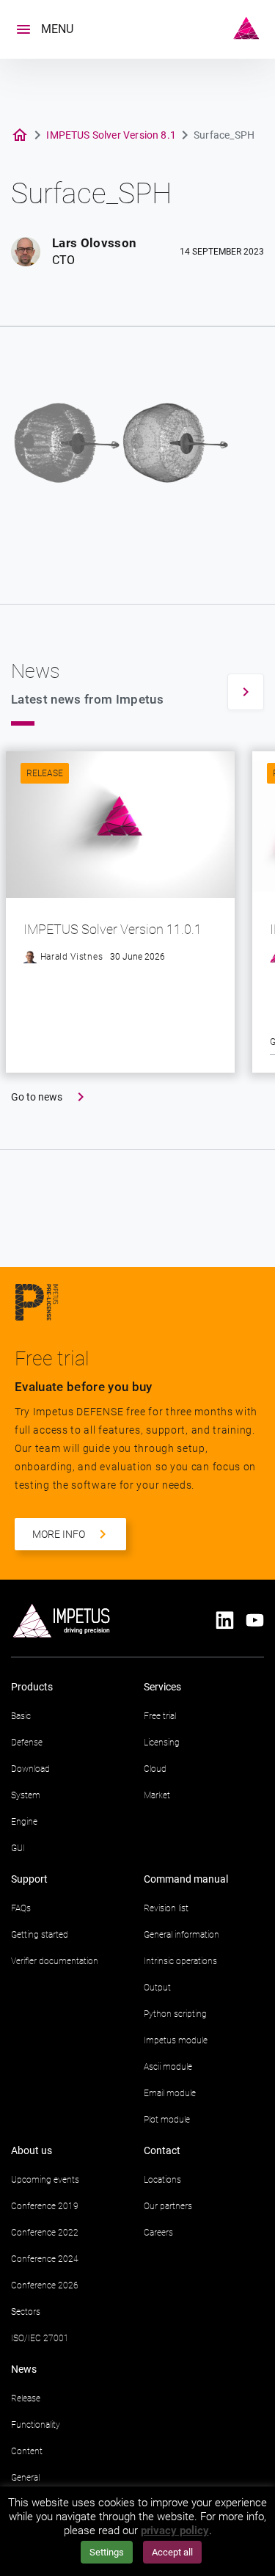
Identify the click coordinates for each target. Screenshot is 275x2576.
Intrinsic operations (180, 1961)
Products (32, 1687)
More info (59, 1534)
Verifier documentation (55, 1961)
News (24, 2369)
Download (30, 1769)
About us (32, 2150)
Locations (162, 2180)
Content (27, 2451)
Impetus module (176, 2040)
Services (162, 1687)
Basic (21, 1716)
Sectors (26, 2312)
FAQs (21, 1908)
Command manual (186, 1879)
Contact (162, 2150)
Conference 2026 (45, 2285)
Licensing (162, 1743)
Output (157, 1988)
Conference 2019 (45, 2206)
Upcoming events (45, 2180)
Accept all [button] (172, 2552)
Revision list (166, 1908)
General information (181, 1935)
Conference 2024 (45, 2259)
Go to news (37, 1097)
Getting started (40, 1935)
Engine (24, 1822)
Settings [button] (107, 2552)
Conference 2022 (45, 2233)
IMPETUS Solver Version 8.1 (111, 135)
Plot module (167, 2120)
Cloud (155, 1769)
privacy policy (175, 2531)
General (25, 2478)
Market (157, 1795)
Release (45, 773)
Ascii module (168, 2067)
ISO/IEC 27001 (40, 2338)
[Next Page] (246, 692)
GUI (18, 1848)
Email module (170, 2093)
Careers (158, 2233)
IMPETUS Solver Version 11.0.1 (113, 929)
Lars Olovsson (94, 243)
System (26, 1795)
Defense (27, 1743)
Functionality (36, 2425)
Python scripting (175, 2014)
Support (29, 1879)
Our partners (168, 2206)
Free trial (160, 1716)
